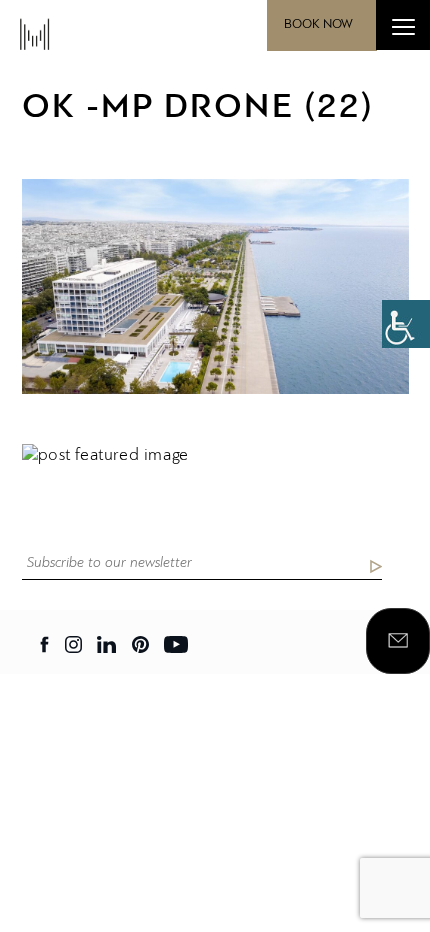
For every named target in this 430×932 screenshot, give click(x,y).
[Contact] (398, 641)
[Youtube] (176, 644)
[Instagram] (73, 644)
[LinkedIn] (107, 644)
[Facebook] (45, 644)
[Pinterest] (140, 644)
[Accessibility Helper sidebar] (406, 324)
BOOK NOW (318, 24)
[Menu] (403, 25)
